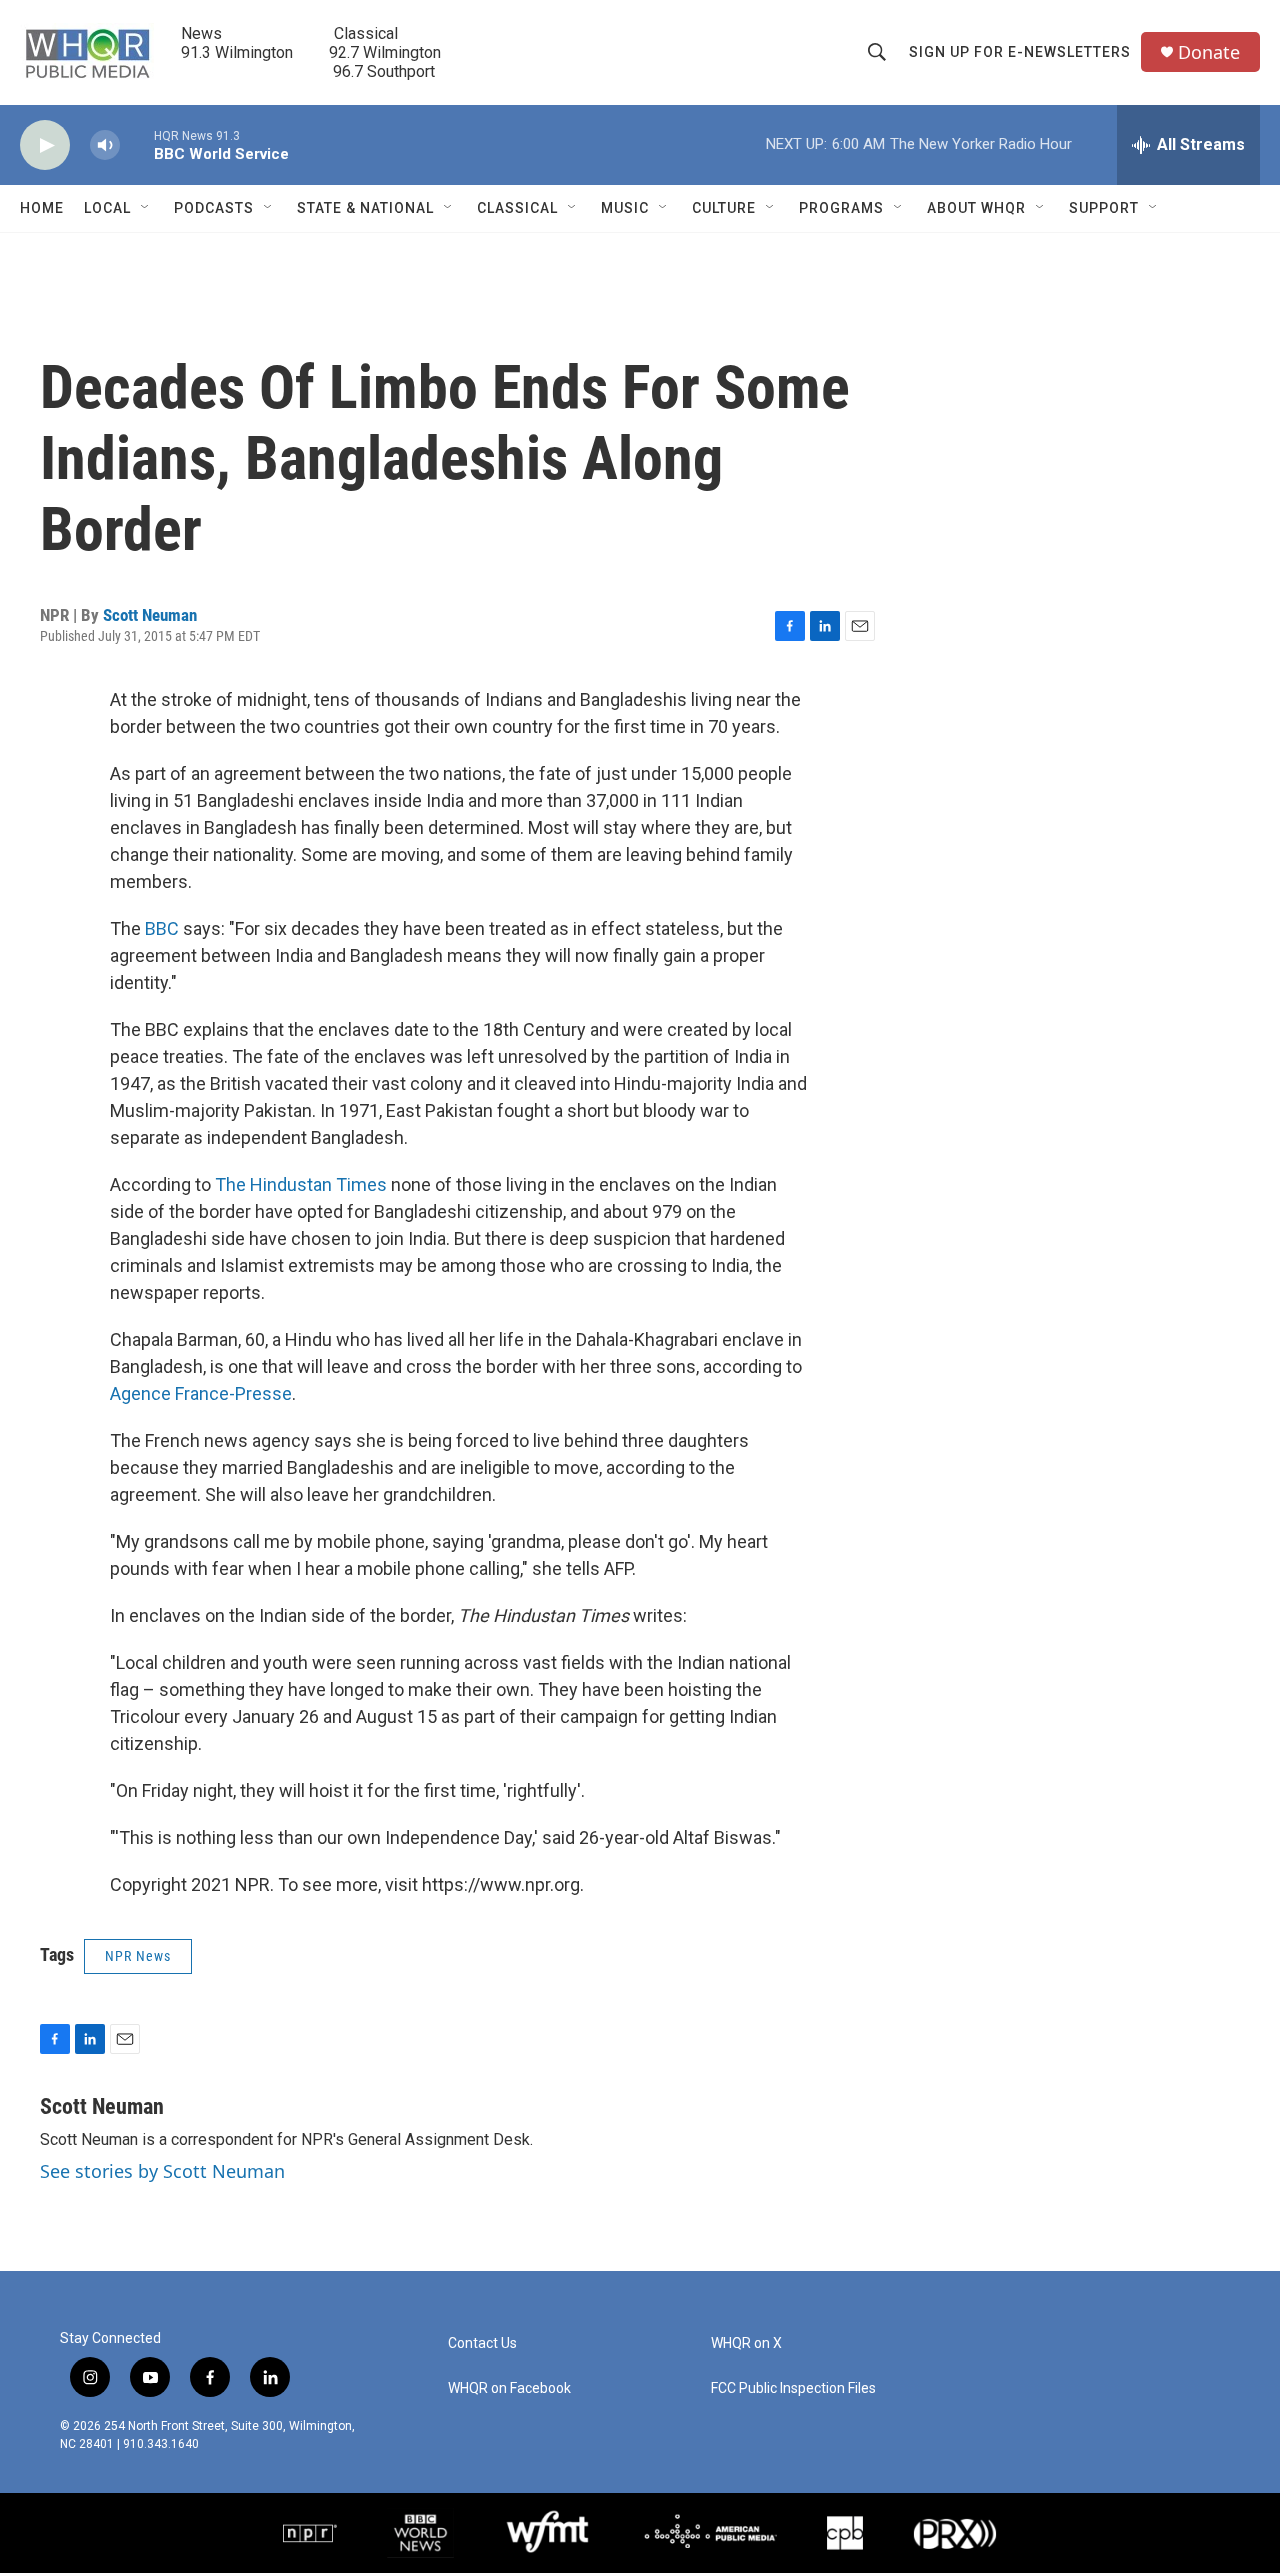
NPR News (138, 1956)
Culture (724, 208)
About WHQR (976, 208)
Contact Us (482, 2343)
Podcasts (214, 208)
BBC (162, 928)
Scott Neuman (150, 615)
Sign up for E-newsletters (1020, 52)
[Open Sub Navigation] (146, 208)
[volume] (105, 145)
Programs (841, 208)
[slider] (137, 144)
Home (42, 208)
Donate (1209, 52)
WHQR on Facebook (509, 2388)
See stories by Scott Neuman (162, 2171)
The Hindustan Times (301, 1184)
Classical (517, 208)
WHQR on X (746, 2343)
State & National (365, 208)
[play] (45, 145)
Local (107, 208)
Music (625, 208)
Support (1104, 208)
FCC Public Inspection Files (793, 2388)
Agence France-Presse (201, 1393)
